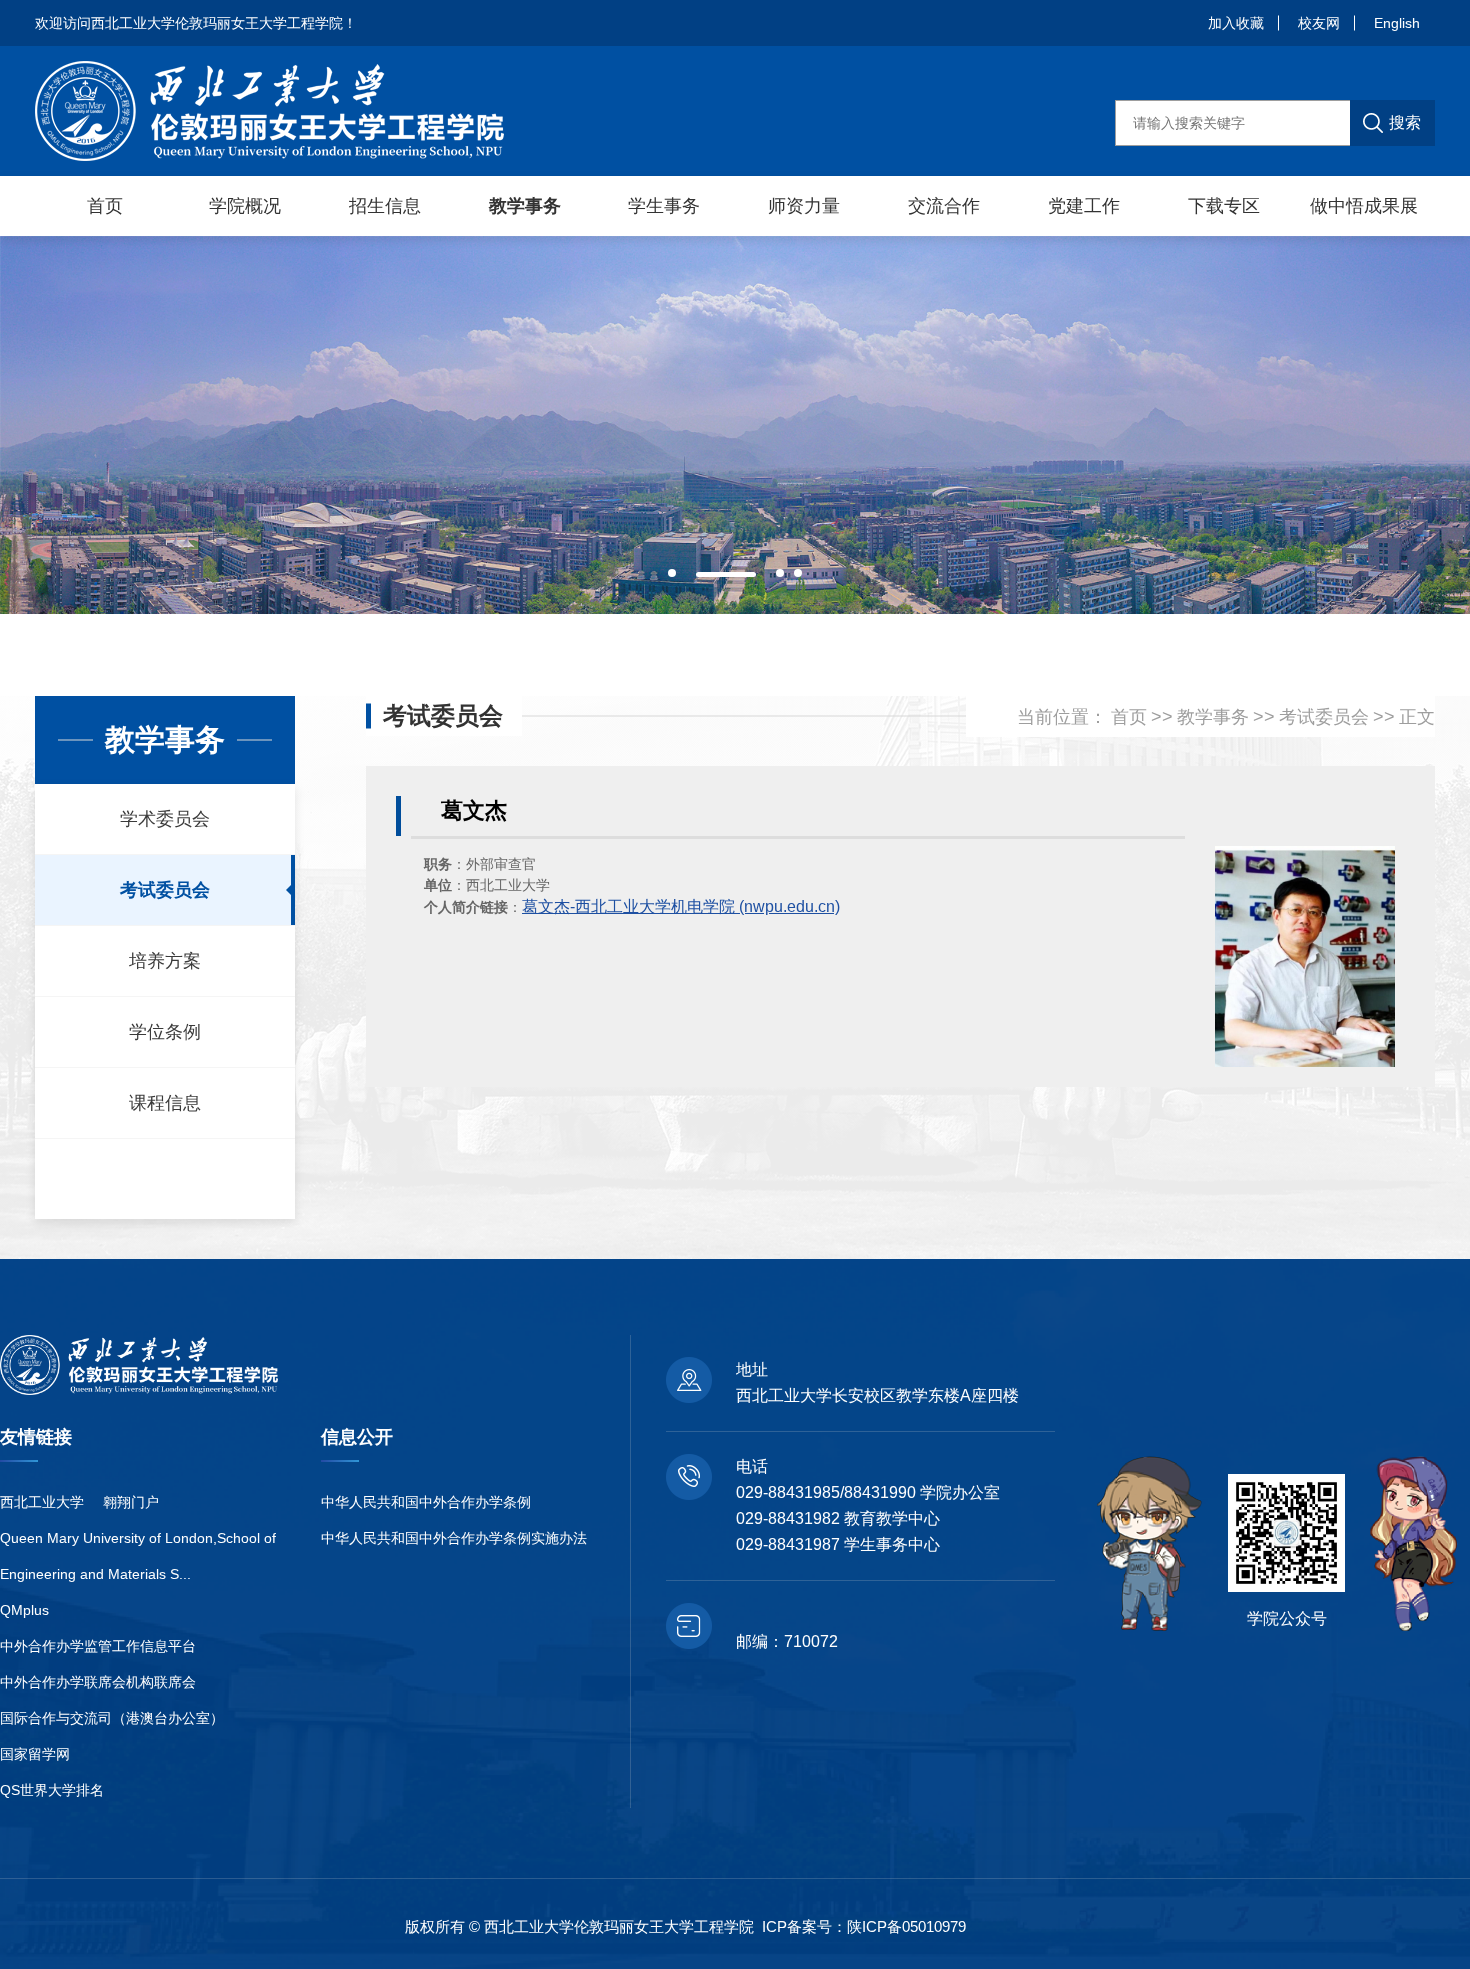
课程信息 (165, 1103)
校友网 (1319, 23)
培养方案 (165, 961)
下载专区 (1224, 206)
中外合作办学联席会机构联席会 (98, 1682)
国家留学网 (35, 1754)
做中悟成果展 (1364, 206)
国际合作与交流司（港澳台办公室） (112, 1718)
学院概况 (245, 206)
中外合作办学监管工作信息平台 (98, 1646)
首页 (105, 206)
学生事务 (664, 206)
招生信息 (385, 206)
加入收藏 (1236, 23)
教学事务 (525, 206)
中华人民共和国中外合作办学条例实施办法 (454, 1538)
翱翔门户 (131, 1502)
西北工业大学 (42, 1502)
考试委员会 (165, 890)
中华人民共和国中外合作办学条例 (426, 1502)
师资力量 (804, 206)
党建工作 (1084, 206)
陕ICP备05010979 (906, 1926)
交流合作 (944, 206)
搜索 (1405, 122)
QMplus (24, 1610)
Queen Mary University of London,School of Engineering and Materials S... (138, 1556)
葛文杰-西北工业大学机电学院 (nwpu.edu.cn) (681, 906)
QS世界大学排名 (52, 1790)
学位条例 (165, 1032)
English (1397, 23)
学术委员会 (165, 819)
